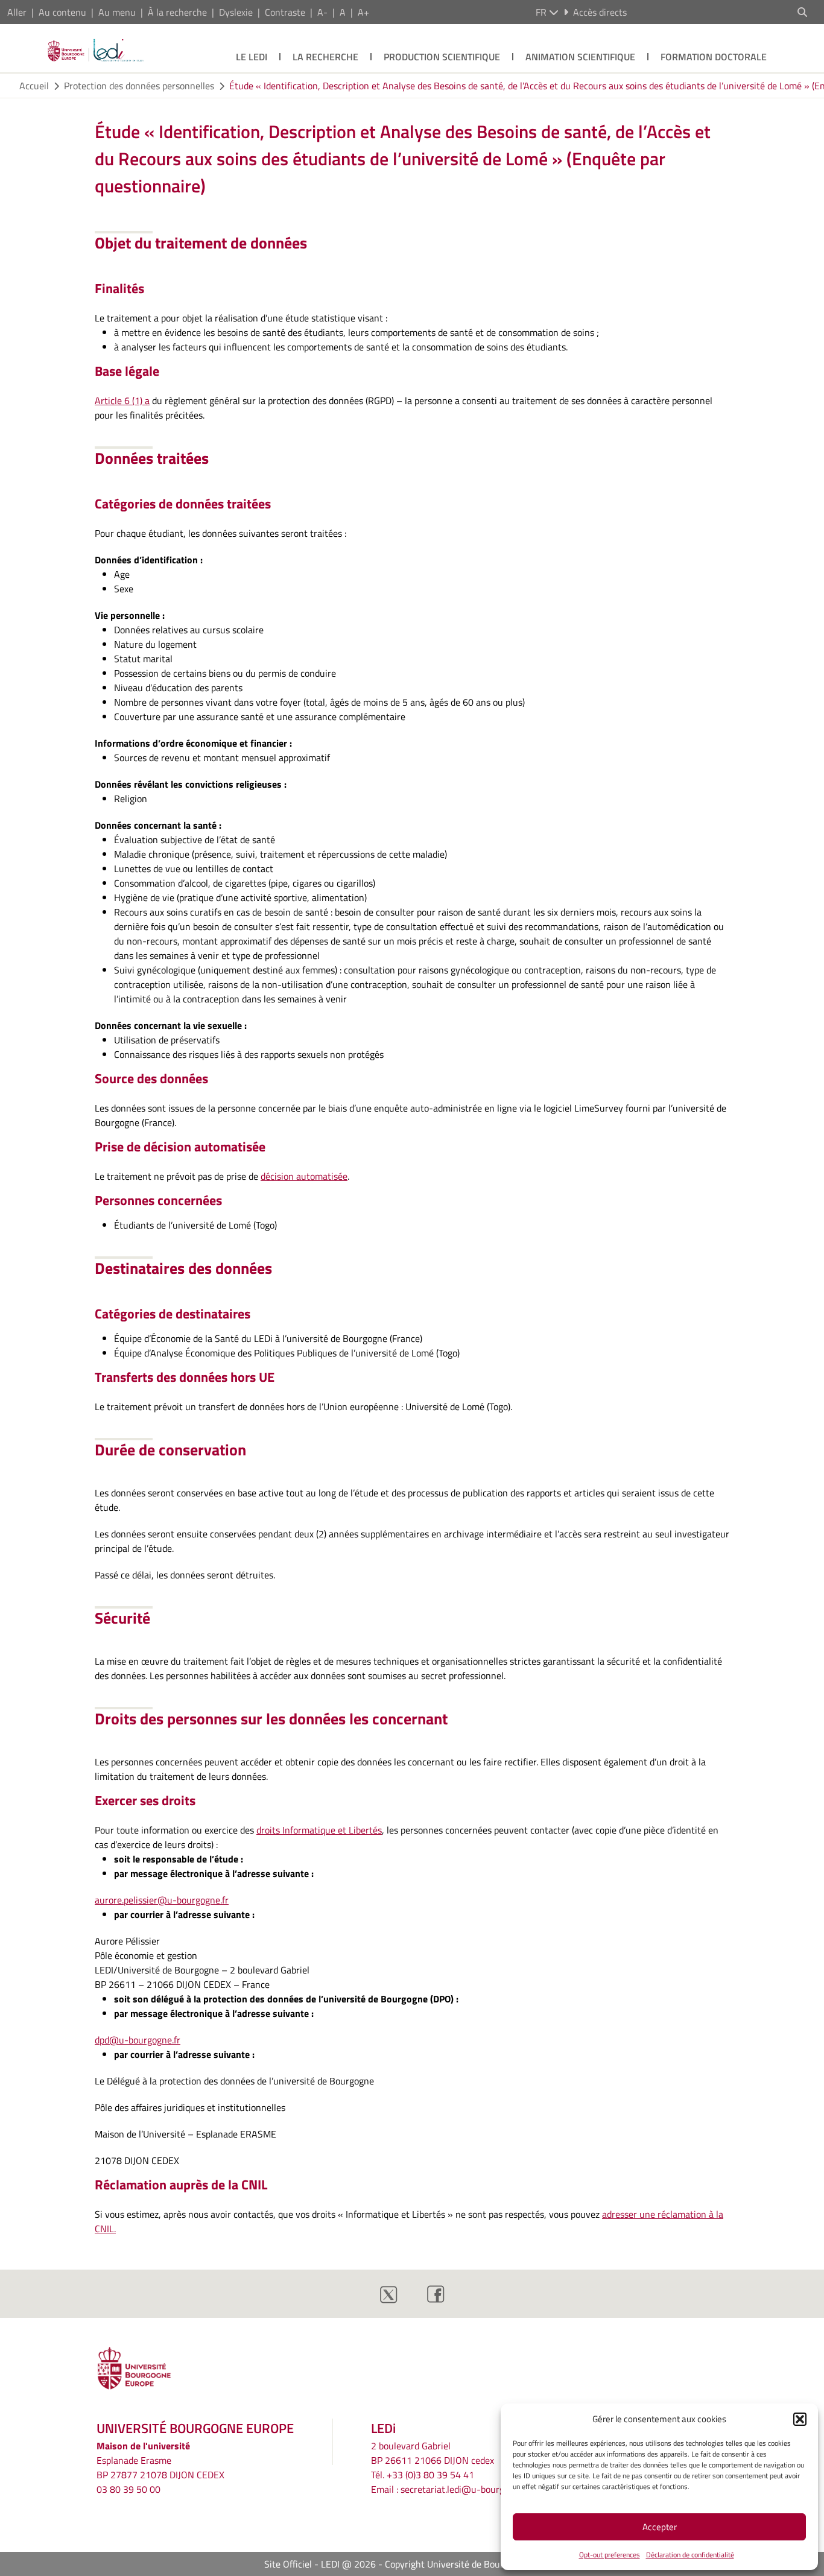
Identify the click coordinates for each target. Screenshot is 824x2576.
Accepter (660, 2527)
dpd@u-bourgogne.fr (138, 2040)
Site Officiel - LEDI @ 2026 (320, 2564)
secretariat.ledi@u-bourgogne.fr (467, 2489)
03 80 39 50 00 (128, 2489)
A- (322, 12)
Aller (17, 12)
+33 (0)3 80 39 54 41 (430, 2475)
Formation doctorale (714, 57)
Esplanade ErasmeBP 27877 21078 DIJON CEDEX (160, 2467)
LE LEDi (252, 57)
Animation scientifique (580, 57)
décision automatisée (304, 1176)
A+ (363, 12)
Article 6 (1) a (122, 400)
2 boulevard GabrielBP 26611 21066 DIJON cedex (433, 2453)
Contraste (285, 12)
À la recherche (177, 12)
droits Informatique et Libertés (319, 1830)
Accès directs (600, 12)
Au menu (117, 12)
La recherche (325, 57)
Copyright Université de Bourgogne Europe (472, 2564)
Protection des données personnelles (139, 86)
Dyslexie (236, 12)
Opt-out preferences (610, 2555)
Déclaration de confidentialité (690, 2555)
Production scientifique (442, 57)
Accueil (34, 86)
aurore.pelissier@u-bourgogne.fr (162, 1900)
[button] (800, 2419)
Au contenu (62, 12)
